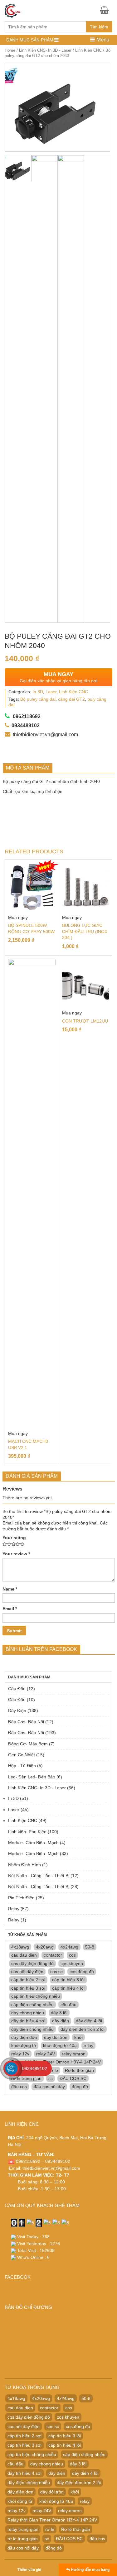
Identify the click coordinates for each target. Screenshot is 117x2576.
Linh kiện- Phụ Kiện (27, 1832)
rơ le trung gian (26, 2078)
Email (10, 1609)
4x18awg (20, 1947)
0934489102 (35, 2068)
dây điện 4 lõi (89, 2021)
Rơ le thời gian (79, 2070)
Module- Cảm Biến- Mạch (33, 1843)
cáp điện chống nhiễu (32, 2005)
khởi (78, 2037)
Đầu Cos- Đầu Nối (26, 1722)
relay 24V (46, 2054)
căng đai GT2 (71, 699)
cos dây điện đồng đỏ (32, 1963)
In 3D (38, 692)
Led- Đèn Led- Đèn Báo (32, 1777)
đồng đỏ (80, 2087)
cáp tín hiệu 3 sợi (28, 1988)
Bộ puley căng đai (38, 699)
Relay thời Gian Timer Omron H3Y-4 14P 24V (56, 2062)
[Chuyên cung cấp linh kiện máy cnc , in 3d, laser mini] (12, 10)
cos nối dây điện (27, 1972)
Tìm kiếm (99, 27)
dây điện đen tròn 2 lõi (83, 2029)
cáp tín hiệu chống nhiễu (36, 1996)
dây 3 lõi (59, 2013)
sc (51, 2078)
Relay (14, 1909)
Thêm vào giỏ (29, 2570)
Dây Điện (17, 1710)
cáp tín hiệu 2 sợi (28, 1980)
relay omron (74, 2054)
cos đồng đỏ (82, 1972)
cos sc (56, 1972)
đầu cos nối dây (49, 2087)
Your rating (14, 1538)
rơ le (54, 2070)
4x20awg (45, 1947)
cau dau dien (24, 1955)
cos (72, 1955)
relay (88, 2045)
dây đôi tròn (56, 2037)
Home (10, 50)
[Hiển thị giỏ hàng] (106, 10)
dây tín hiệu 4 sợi (28, 2021)
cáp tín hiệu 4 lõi (68, 1988)
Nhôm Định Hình (24, 1865)
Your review (16, 1554)
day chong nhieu (28, 2013)
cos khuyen (72, 1963)
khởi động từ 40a (60, 2045)
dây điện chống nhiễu (32, 2029)
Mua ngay (18, 918)
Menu (102, 40)
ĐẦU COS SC (73, 2078)
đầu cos (19, 2087)
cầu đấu (68, 2005)
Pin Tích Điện (21, 1898)
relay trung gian (23, 2529)
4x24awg (69, 1947)
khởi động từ (24, 2045)
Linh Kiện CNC (88, 50)
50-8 (90, 1947)
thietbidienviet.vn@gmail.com (51, 2168)
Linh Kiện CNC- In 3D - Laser (45, 50)
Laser (51, 692)
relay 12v (20, 2054)
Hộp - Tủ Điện (22, 1766)
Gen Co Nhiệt (22, 1755)
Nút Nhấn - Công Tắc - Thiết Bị (39, 1876)
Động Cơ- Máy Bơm (28, 1744)
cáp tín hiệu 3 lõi (68, 1980)
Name (10, 1589)
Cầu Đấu (17, 1689)
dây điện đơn (24, 2037)
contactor (53, 1955)
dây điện (61, 2021)
